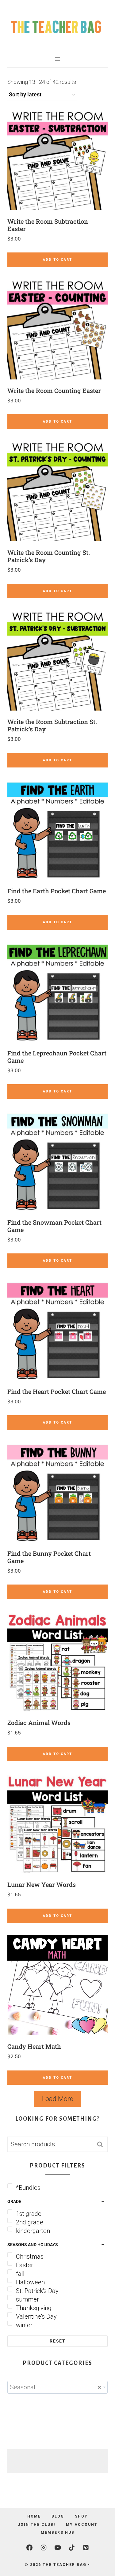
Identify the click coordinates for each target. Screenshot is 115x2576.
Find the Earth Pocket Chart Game (57, 891)
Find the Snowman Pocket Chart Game (54, 1226)
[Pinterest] (86, 2548)
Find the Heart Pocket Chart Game (57, 1391)
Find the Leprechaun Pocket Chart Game (57, 1057)
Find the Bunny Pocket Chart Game (49, 1557)
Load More (58, 2099)
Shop (81, 2516)
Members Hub (58, 2533)
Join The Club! (36, 2525)
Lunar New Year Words (42, 1884)
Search (102, 2144)
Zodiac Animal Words (39, 1723)
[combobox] (57, 2387)
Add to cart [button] (57, 260)
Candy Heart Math (34, 2046)
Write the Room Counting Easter (54, 390)
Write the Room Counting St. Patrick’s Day (49, 556)
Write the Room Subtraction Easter (48, 225)
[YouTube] (58, 2548)
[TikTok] (72, 2548)
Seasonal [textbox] (56, 2387)
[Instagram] (44, 2548)
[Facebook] (29, 2548)
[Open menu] (57, 59)
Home (34, 2516)
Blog (58, 2516)
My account (82, 2525)
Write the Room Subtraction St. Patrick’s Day (52, 725)
